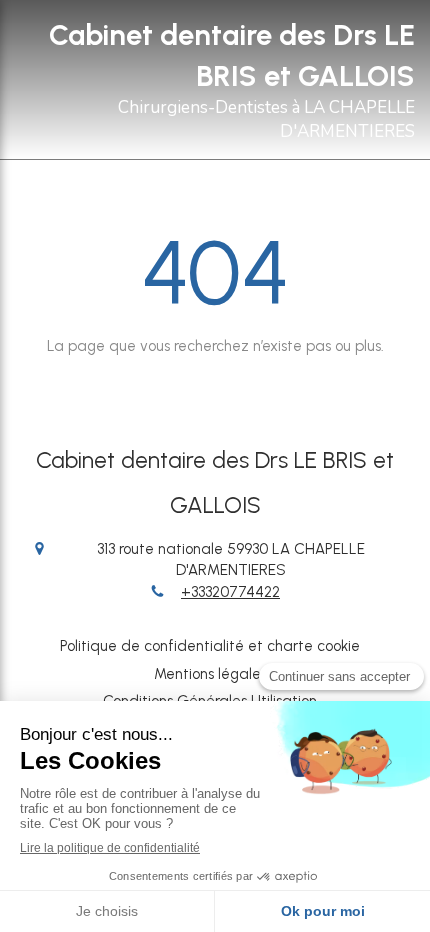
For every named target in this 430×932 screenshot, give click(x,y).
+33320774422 (230, 592)
